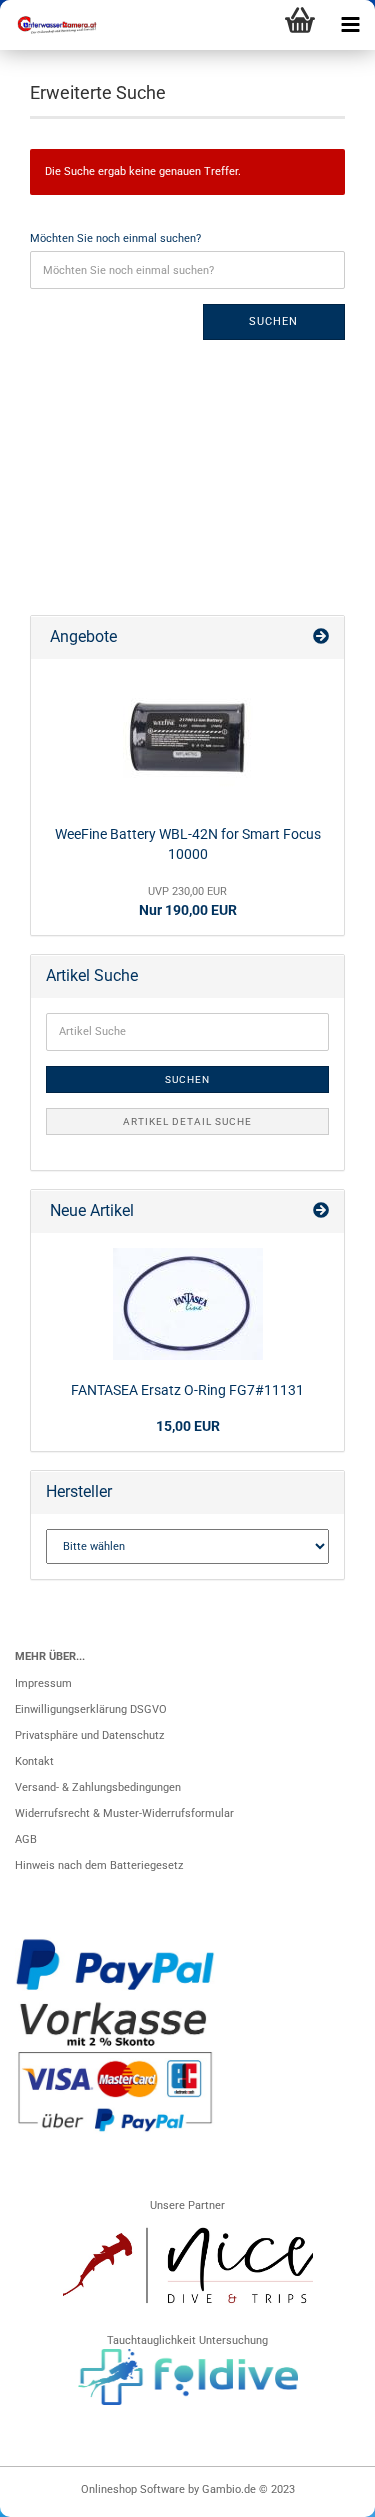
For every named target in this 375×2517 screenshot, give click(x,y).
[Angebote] (321, 637)
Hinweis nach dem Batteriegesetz (99, 1865)
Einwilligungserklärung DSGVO (91, 1709)
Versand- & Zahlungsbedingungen (98, 1787)
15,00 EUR (188, 1426)
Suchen (273, 321)
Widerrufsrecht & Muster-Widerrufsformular (124, 1813)
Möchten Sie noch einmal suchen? (115, 238)
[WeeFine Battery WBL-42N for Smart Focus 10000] (188, 739)
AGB (26, 1839)
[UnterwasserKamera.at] (50, 25)
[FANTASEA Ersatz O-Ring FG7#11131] (188, 1304)
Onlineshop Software (133, 2489)
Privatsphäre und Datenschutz (89, 1735)
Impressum (43, 1683)
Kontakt (34, 1761)
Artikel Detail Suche (187, 1121)
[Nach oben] (320, 2492)
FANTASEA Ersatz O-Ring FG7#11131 (187, 1390)
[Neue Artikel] (321, 1211)
